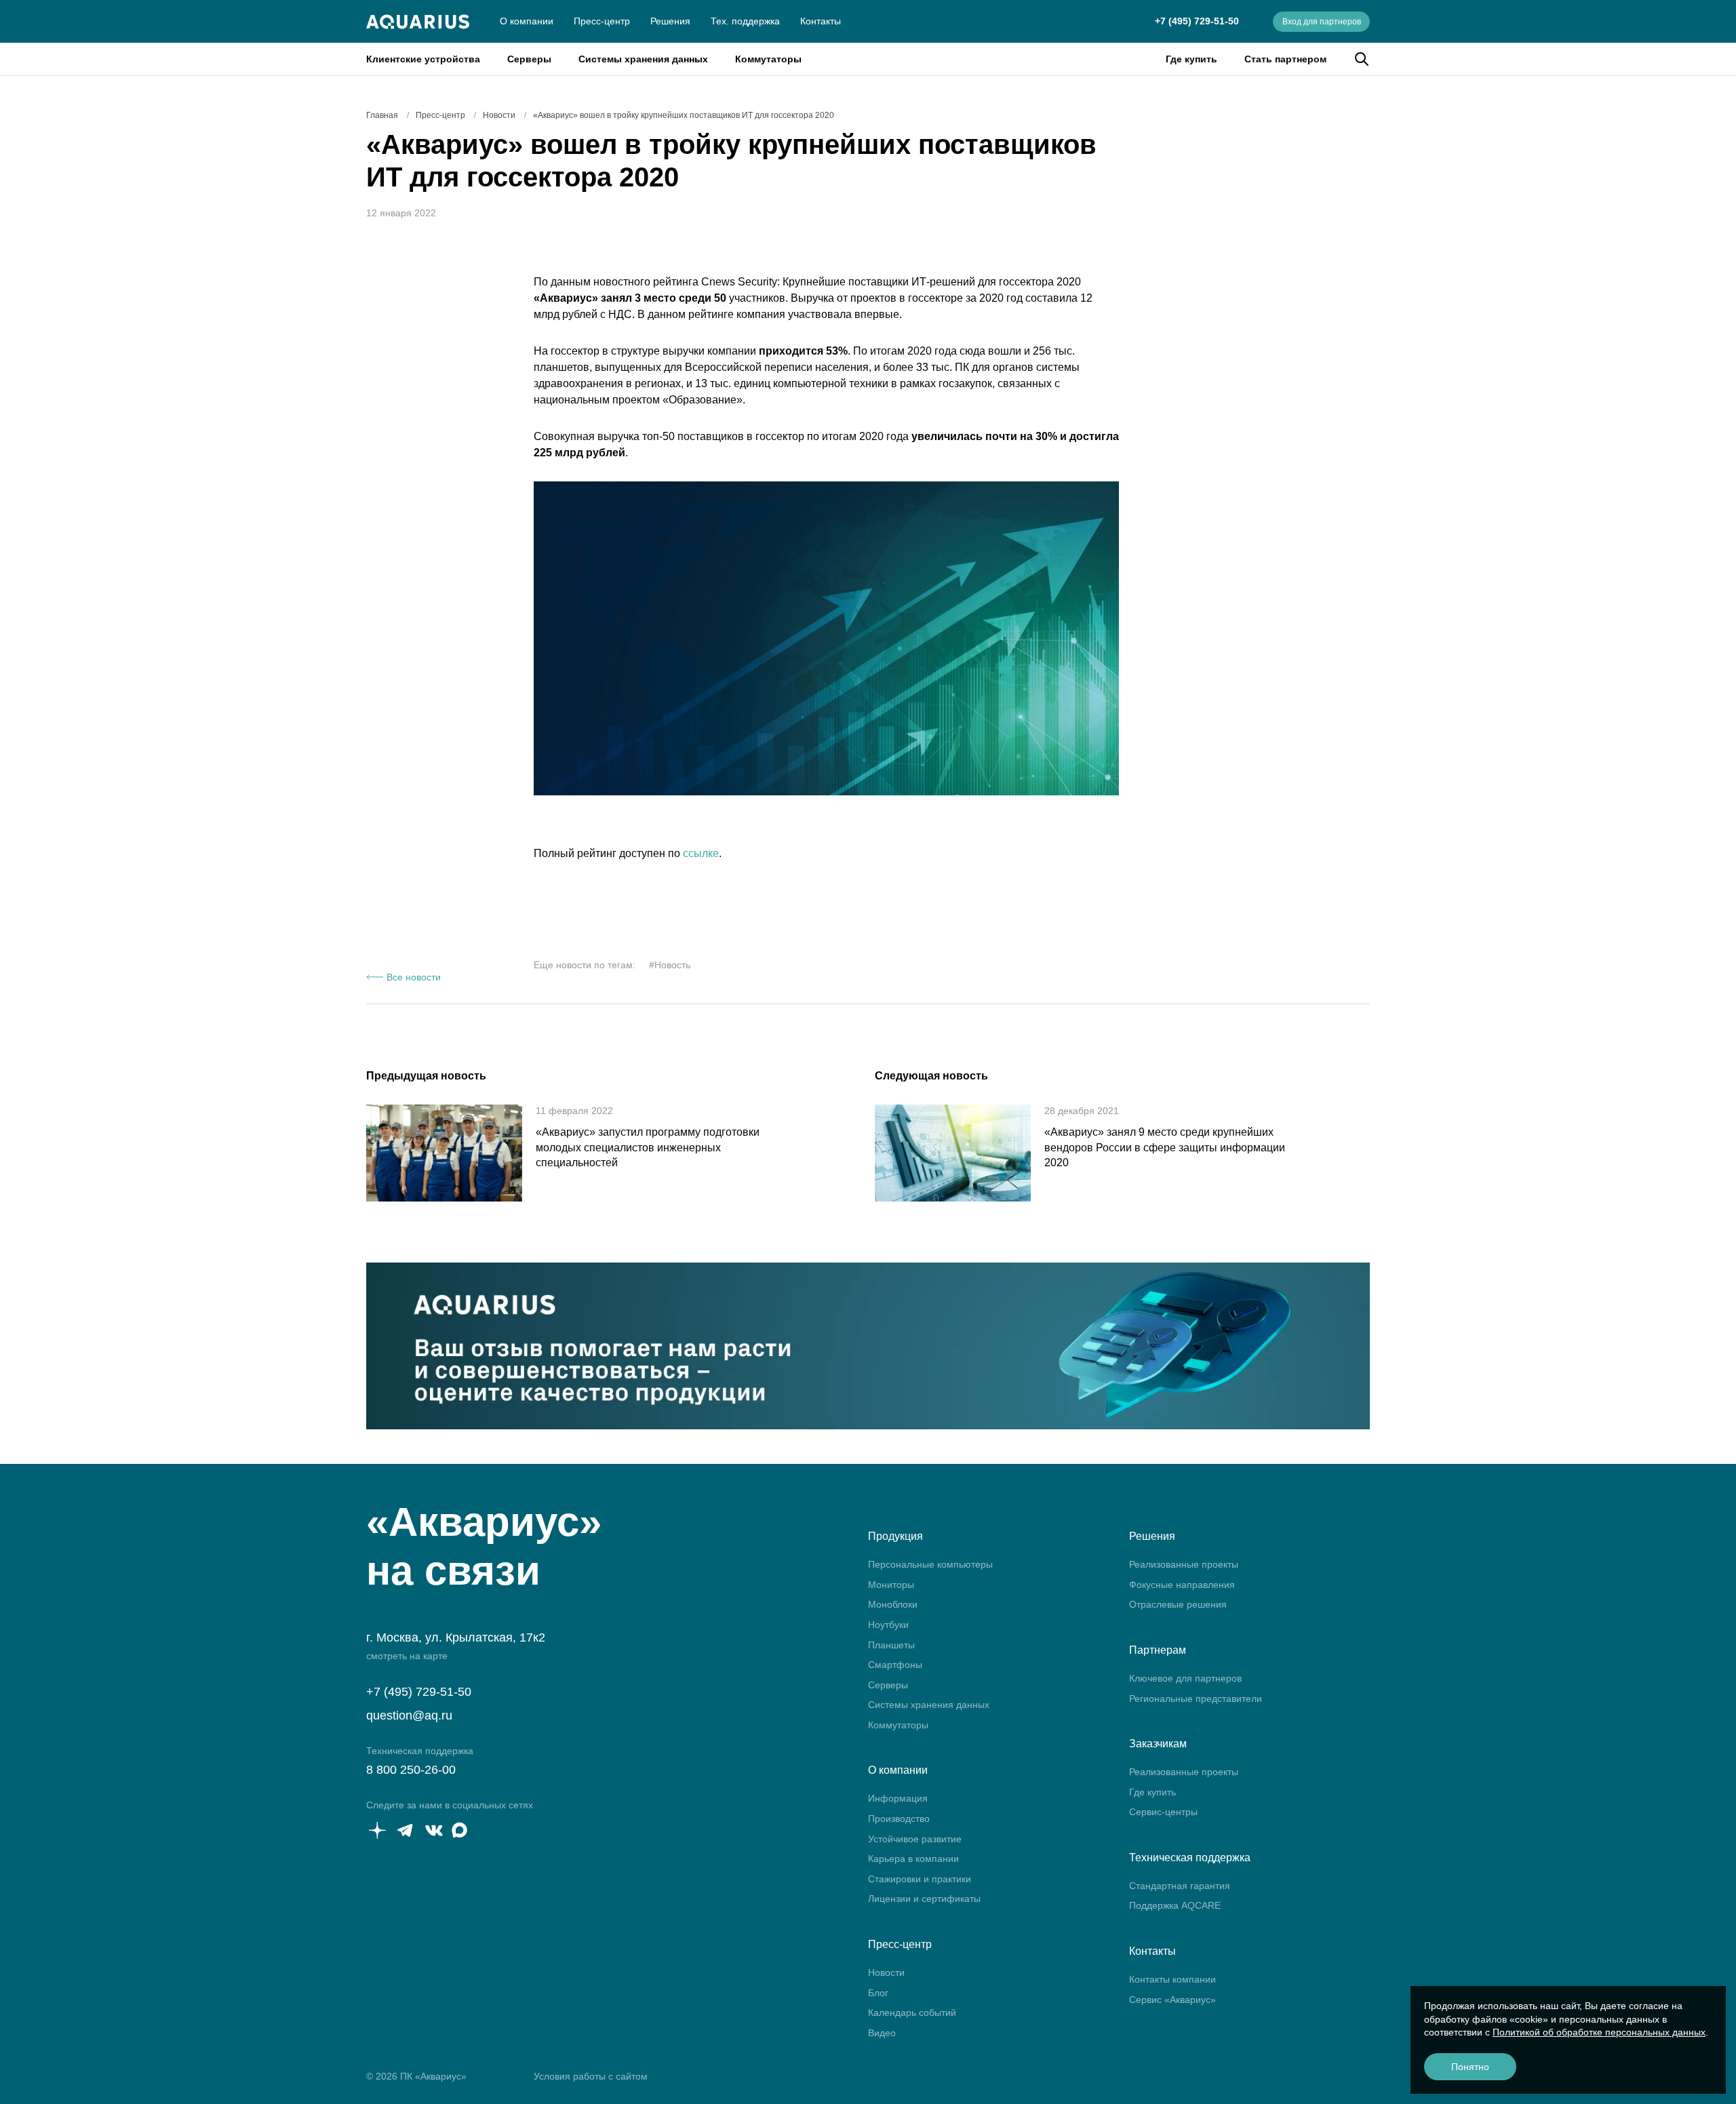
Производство (899, 1819)
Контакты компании (1172, 1979)
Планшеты (891, 1645)
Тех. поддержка (745, 21)
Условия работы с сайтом (591, 2076)
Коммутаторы (768, 59)
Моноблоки (893, 1604)
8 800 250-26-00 (411, 1770)
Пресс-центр (602, 21)
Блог (878, 1993)
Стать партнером (1285, 59)
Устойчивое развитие (915, 1839)
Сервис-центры (1163, 1812)
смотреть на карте (407, 1656)
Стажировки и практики (920, 1879)
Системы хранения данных (643, 59)
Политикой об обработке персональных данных (1599, 2032)
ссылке (701, 853)
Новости (886, 1972)
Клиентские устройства (423, 59)
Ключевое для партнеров (1185, 1678)
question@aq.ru (409, 1715)
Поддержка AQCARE (1175, 1905)
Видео (882, 2033)
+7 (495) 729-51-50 (1197, 21)
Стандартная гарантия (1180, 1886)
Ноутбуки (888, 1625)
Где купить (1191, 59)
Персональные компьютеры (930, 1564)
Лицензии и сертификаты (924, 1899)
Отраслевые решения (1178, 1604)
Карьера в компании (913, 1859)
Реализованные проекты (1184, 1564)
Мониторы (891, 1585)
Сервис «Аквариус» (1172, 2000)
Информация (898, 1798)
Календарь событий (912, 2012)
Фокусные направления (1182, 1585)
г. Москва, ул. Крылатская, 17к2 (456, 1637)
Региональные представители (1196, 1699)
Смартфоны (895, 1665)
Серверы (529, 59)
